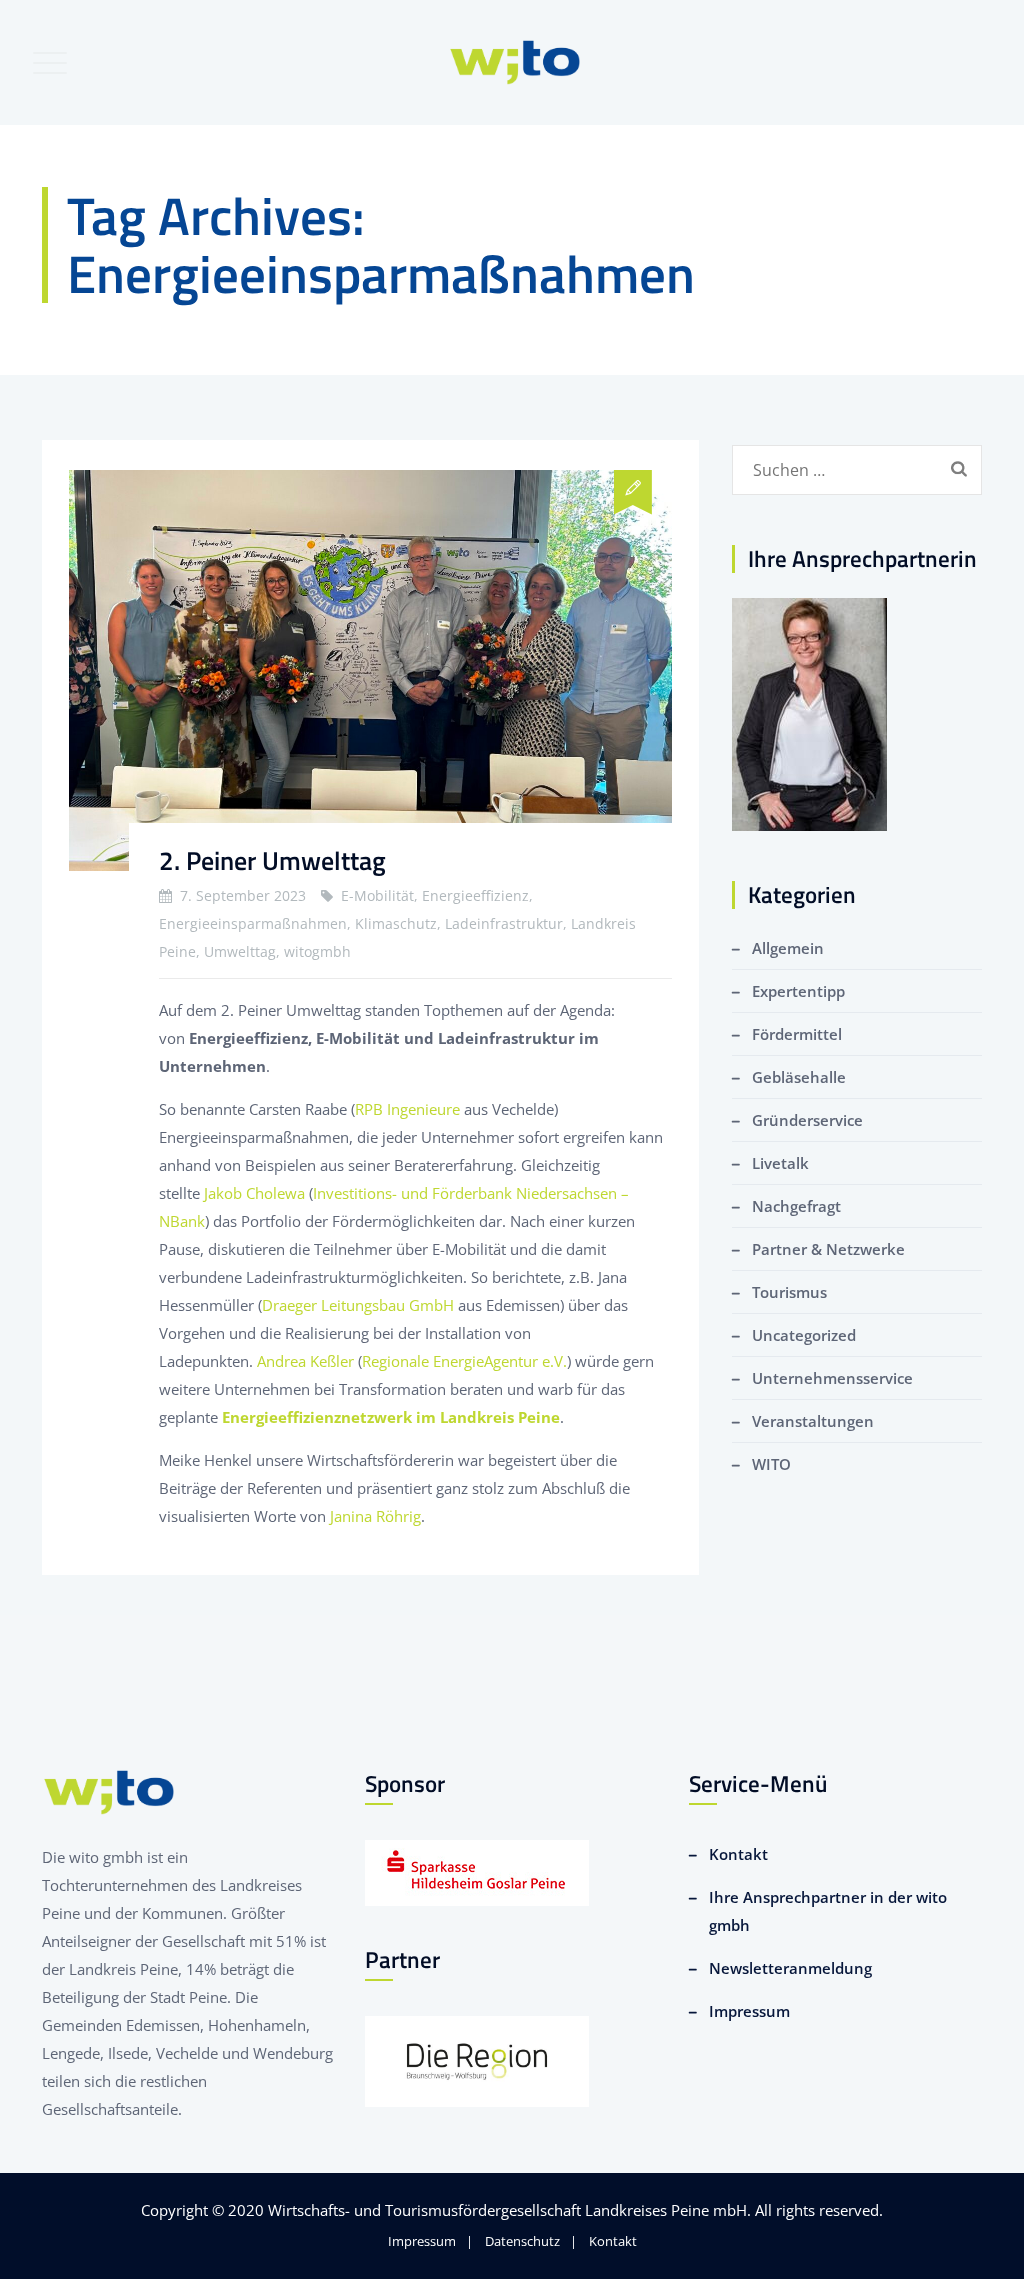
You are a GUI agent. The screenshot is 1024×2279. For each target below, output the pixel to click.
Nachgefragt (796, 1206)
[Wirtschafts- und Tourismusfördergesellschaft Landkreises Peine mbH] (515, 62)
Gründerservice (807, 1120)
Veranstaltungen (813, 1421)
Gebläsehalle (799, 1077)
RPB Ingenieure (407, 1109)
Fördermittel (797, 1034)
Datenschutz (522, 2241)
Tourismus (789, 1292)
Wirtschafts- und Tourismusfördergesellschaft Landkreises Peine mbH (507, 2210)
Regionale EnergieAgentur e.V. (464, 1361)
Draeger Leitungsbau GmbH (358, 1305)
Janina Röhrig (375, 1516)
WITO (771, 1464)
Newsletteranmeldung (790, 1968)
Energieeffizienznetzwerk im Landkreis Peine (391, 1417)
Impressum (749, 2011)
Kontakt (738, 1854)
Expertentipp (798, 991)
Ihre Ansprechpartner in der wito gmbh (828, 1911)
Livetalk (780, 1163)
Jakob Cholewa (254, 1193)
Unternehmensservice (832, 1378)
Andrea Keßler (305, 1361)
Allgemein (788, 948)
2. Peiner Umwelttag (272, 860)
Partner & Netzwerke (828, 1249)
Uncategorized (804, 1335)
